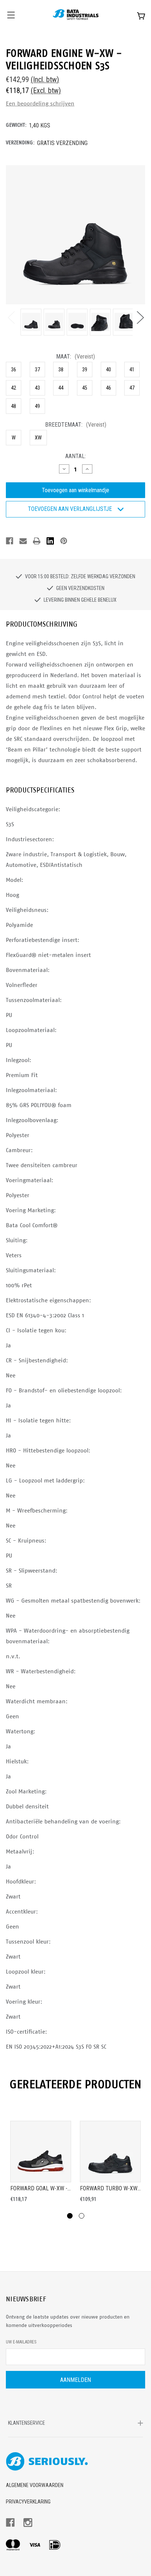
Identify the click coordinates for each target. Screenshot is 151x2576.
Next (140, 317)
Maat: (75, 357)
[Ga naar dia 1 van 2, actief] (70, 2216)
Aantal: (75, 456)
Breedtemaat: (76, 425)
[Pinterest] (64, 541)
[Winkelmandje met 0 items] (141, 16)
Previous (11, 317)
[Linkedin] (50, 541)
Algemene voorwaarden (35, 2485)
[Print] (37, 541)
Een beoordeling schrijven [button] (40, 103)
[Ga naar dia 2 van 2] (82, 2216)
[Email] (23, 541)
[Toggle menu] (10, 14)
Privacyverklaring (28, 2502)
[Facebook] (10, 541)
